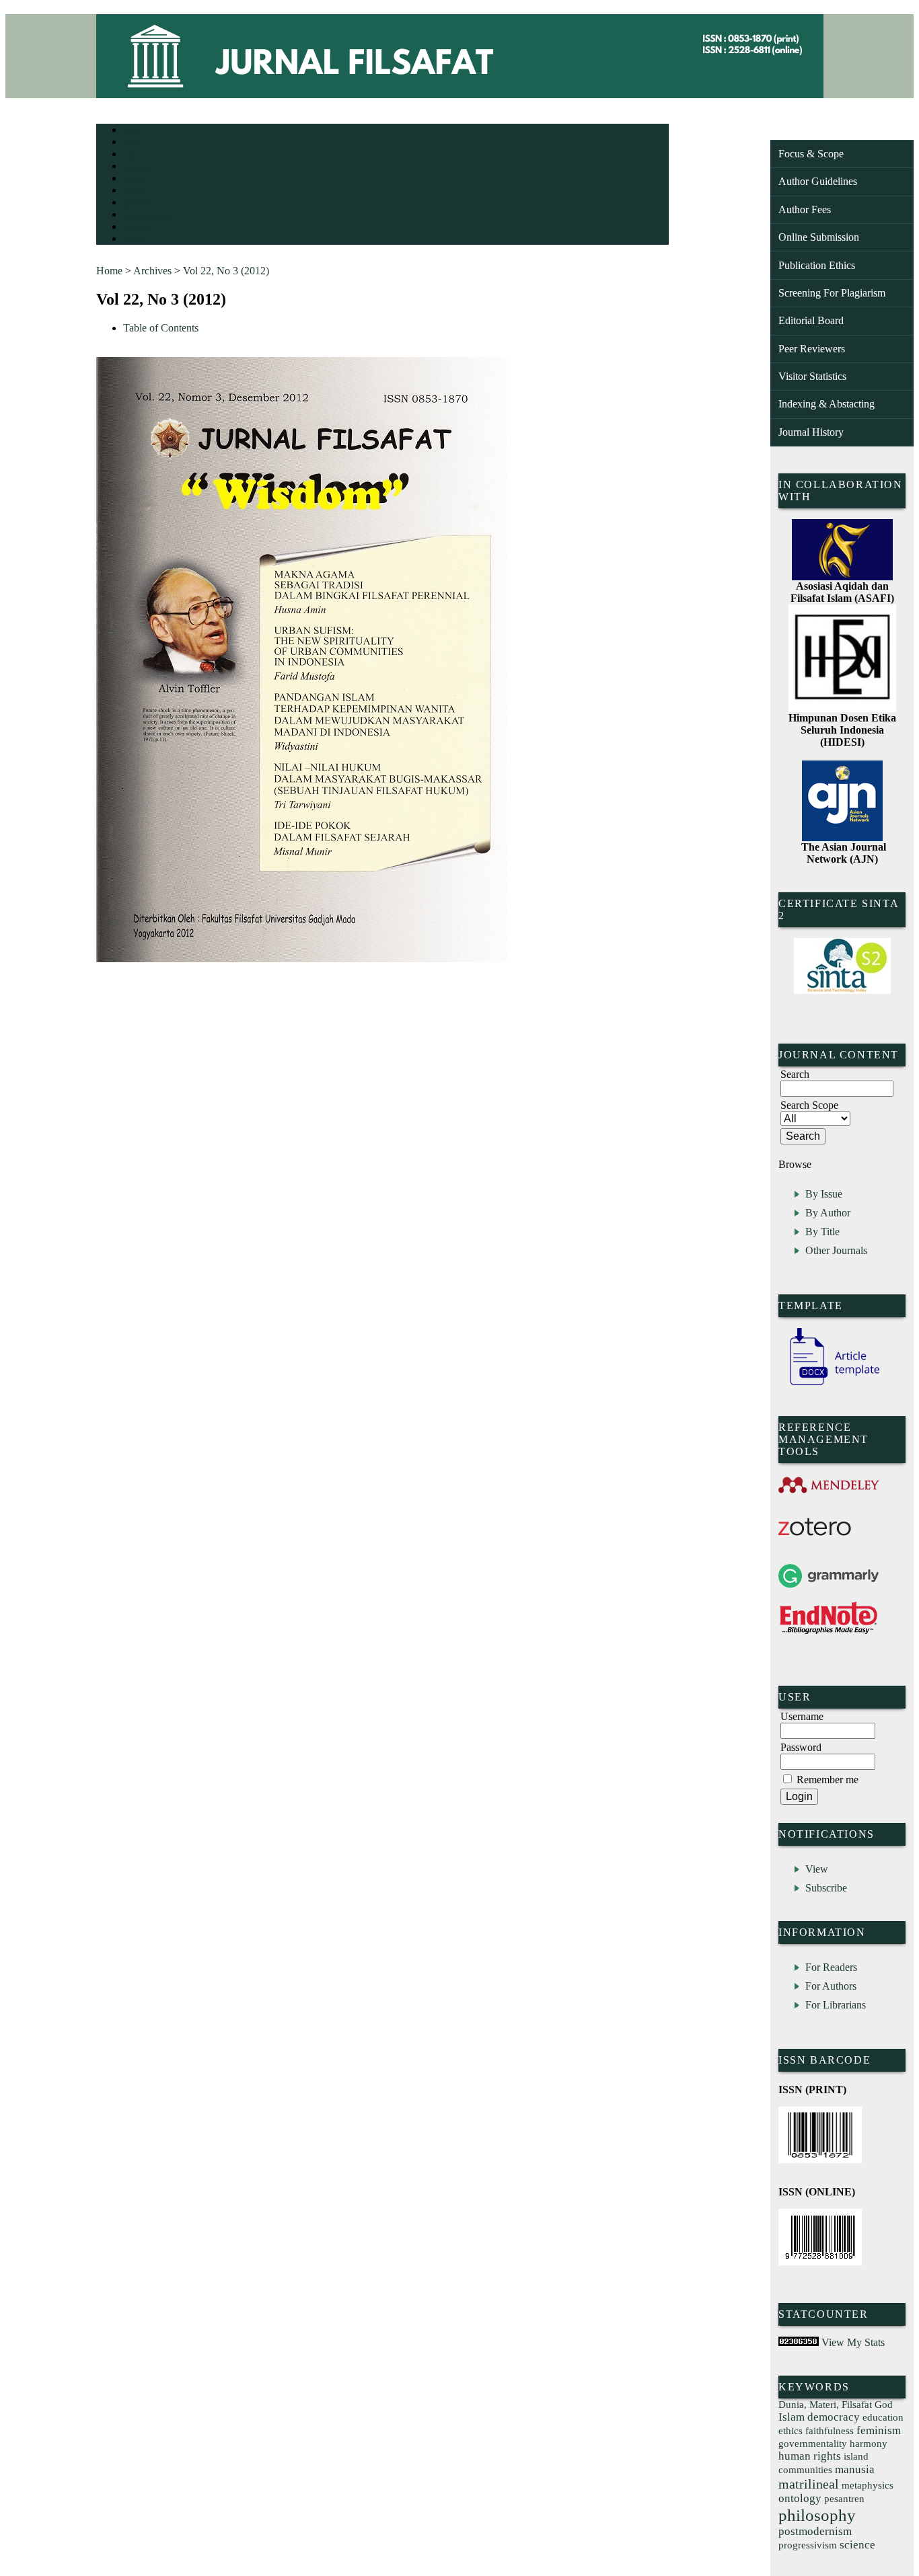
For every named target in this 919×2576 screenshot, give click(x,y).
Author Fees (805, 209)
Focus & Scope (811, 154)
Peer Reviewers (812, 349)
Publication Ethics (817, 265)
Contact (135, 240)
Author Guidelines (818, 181)
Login (132, 155)
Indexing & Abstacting (826, 404)
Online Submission (819, 237)
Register (136, 167)
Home (132, 131)
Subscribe (826, 1888)
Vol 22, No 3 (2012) (226, 271)
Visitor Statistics (812, 376)
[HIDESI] (842, 708)
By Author (828, 1213)
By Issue (824, 1194)
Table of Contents (161, 328)
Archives (136, 203)
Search (133, 179)
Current (135, 191)
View (817, 1869)
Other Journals (836, 1250)
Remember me (828, 1780)
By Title (822, 1232)
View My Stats (853, 2342)
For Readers (831, 1967)
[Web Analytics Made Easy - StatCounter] (799, 2342)
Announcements (147, 216)
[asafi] (842, 577)
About (133, 143)
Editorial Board (811, 320)
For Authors (831, 1986)
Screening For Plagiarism (832, 293)
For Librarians (836, 2005)
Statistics (137, 228)
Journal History (811, 432)
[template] (829, 1385)
